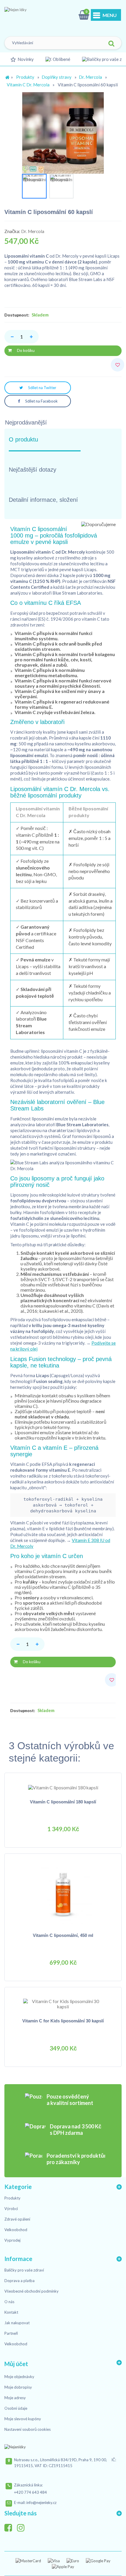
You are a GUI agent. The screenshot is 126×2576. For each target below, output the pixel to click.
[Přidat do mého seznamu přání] (118, 365)
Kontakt (11, 2312)
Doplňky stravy (57, 77)
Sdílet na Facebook (41, 401)
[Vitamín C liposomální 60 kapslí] (34, 186)
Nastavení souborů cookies (28, 2429)
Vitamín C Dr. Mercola (28, 85)
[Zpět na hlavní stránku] (7, 77)
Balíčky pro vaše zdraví (24, 2270)
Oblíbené (62, 59)
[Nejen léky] (34, 16)
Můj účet (16, 2364)
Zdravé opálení (17, 2219)
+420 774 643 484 (30, 2492)
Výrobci (11, 2209)
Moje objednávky (19, 2377)
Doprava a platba (19, 2281)
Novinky (26, 59)
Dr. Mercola (90, 77)
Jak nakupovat (17, 2323)
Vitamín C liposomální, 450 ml (63, 1935)
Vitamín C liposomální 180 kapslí (63, 1802)
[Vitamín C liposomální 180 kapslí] (63, 1787)
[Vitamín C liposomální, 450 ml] (63, 1894)
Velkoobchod (16, 2230)
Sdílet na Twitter (42, 388)
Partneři (11, 2333)
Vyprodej (12, 2240)
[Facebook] (10, 2526)
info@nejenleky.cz (41, 2503)
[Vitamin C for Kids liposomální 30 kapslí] (63, 2003)
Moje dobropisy (18, 2387)
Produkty (25, 77)
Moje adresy (15, 2398)
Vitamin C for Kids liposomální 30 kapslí (63, 2021)
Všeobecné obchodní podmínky (31, 2291)
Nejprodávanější (26, 422)
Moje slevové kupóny (23, 2419)
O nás (9, 2302)
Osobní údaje (16, 2408)
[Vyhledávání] (111, 44)
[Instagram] (23, 2526)
